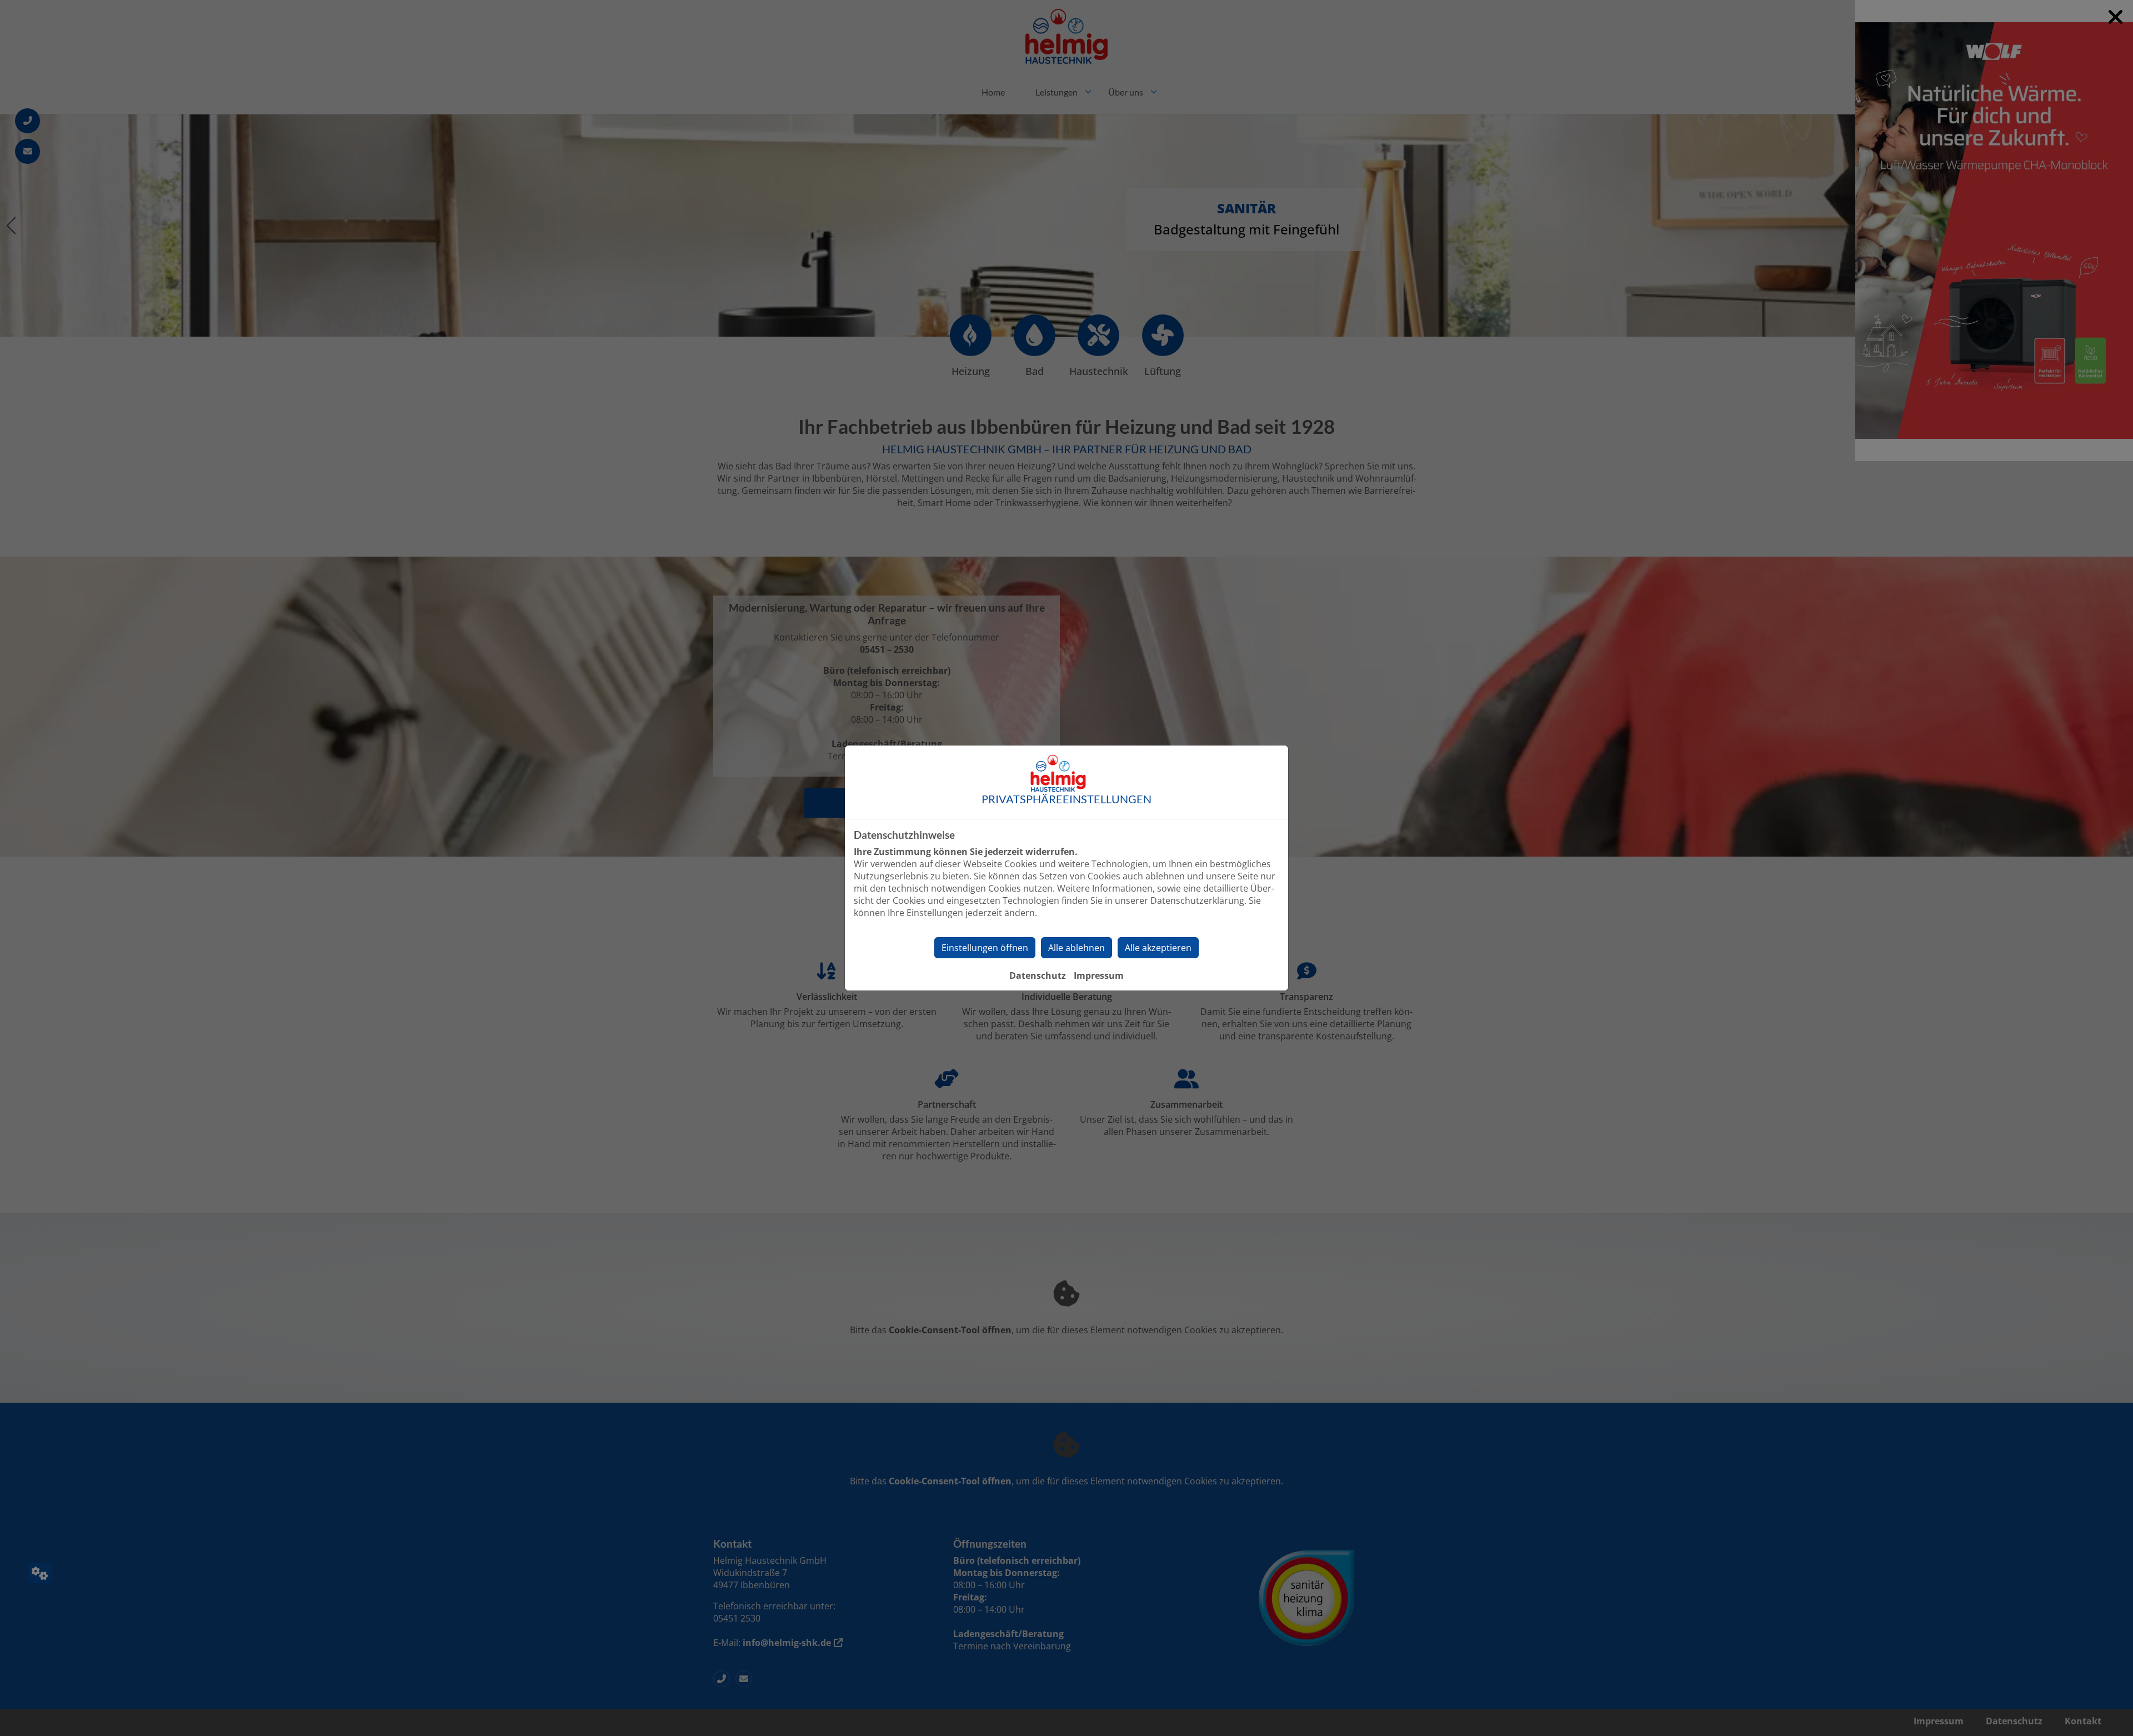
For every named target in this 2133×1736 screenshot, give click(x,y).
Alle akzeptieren (1158, 948)
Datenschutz (1038, 975)
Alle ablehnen (1076, 948)
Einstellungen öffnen (985, 948)
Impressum (1099, 975)
